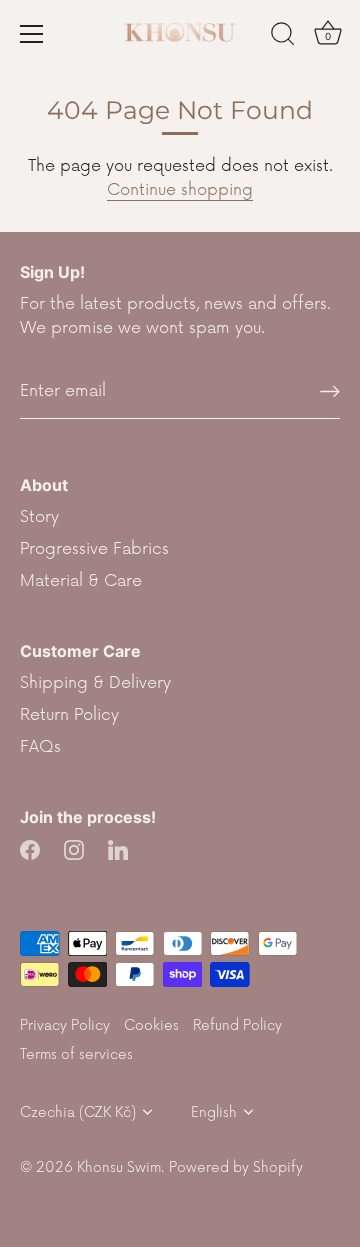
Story (39, 517)
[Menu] (32, 34)
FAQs (40, 747)
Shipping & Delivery (95, 683)
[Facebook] (30, 849)
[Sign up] (330, 391)
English (214, 1112)
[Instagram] (74, 849)
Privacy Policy (65, 1025)
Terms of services (76, 1054)
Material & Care (81, 581)
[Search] (283, 37)
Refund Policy (237, 1025)
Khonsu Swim (119, 1167)
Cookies (151, 1025)
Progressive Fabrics (94, 549)
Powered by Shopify (236, 1167)
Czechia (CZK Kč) (78, 1112)
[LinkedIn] (118, 849)
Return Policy (69, 715)
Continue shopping (180, 190)
